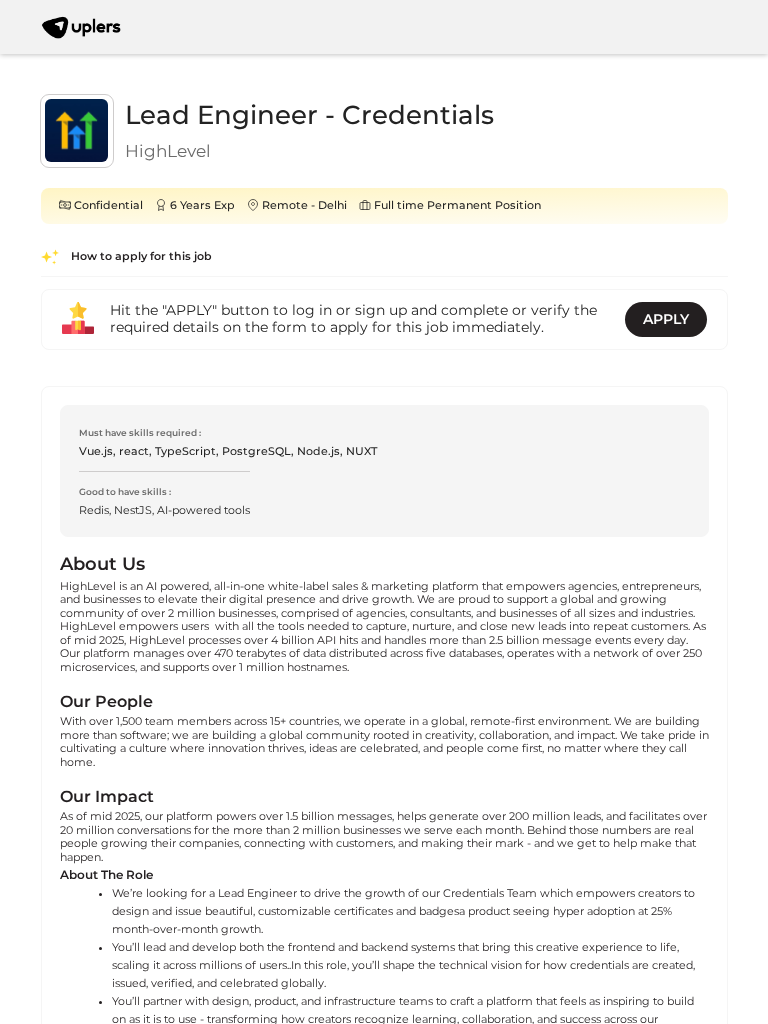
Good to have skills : (125, 491)
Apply (666, 319)
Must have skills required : (140, 432)
